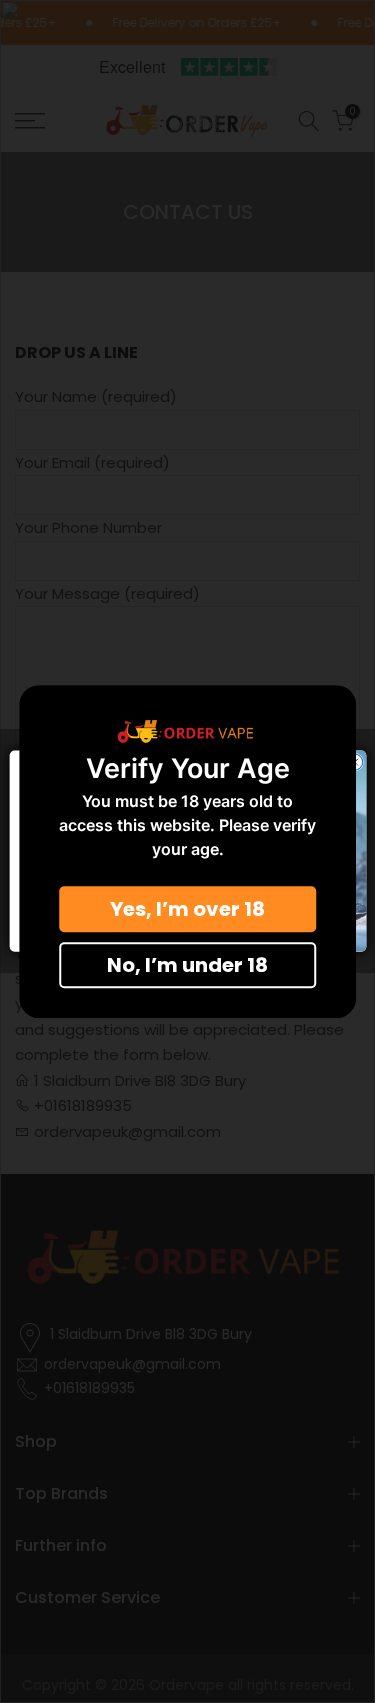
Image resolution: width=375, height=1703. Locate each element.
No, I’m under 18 (187, 965)
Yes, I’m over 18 (187, 909)
